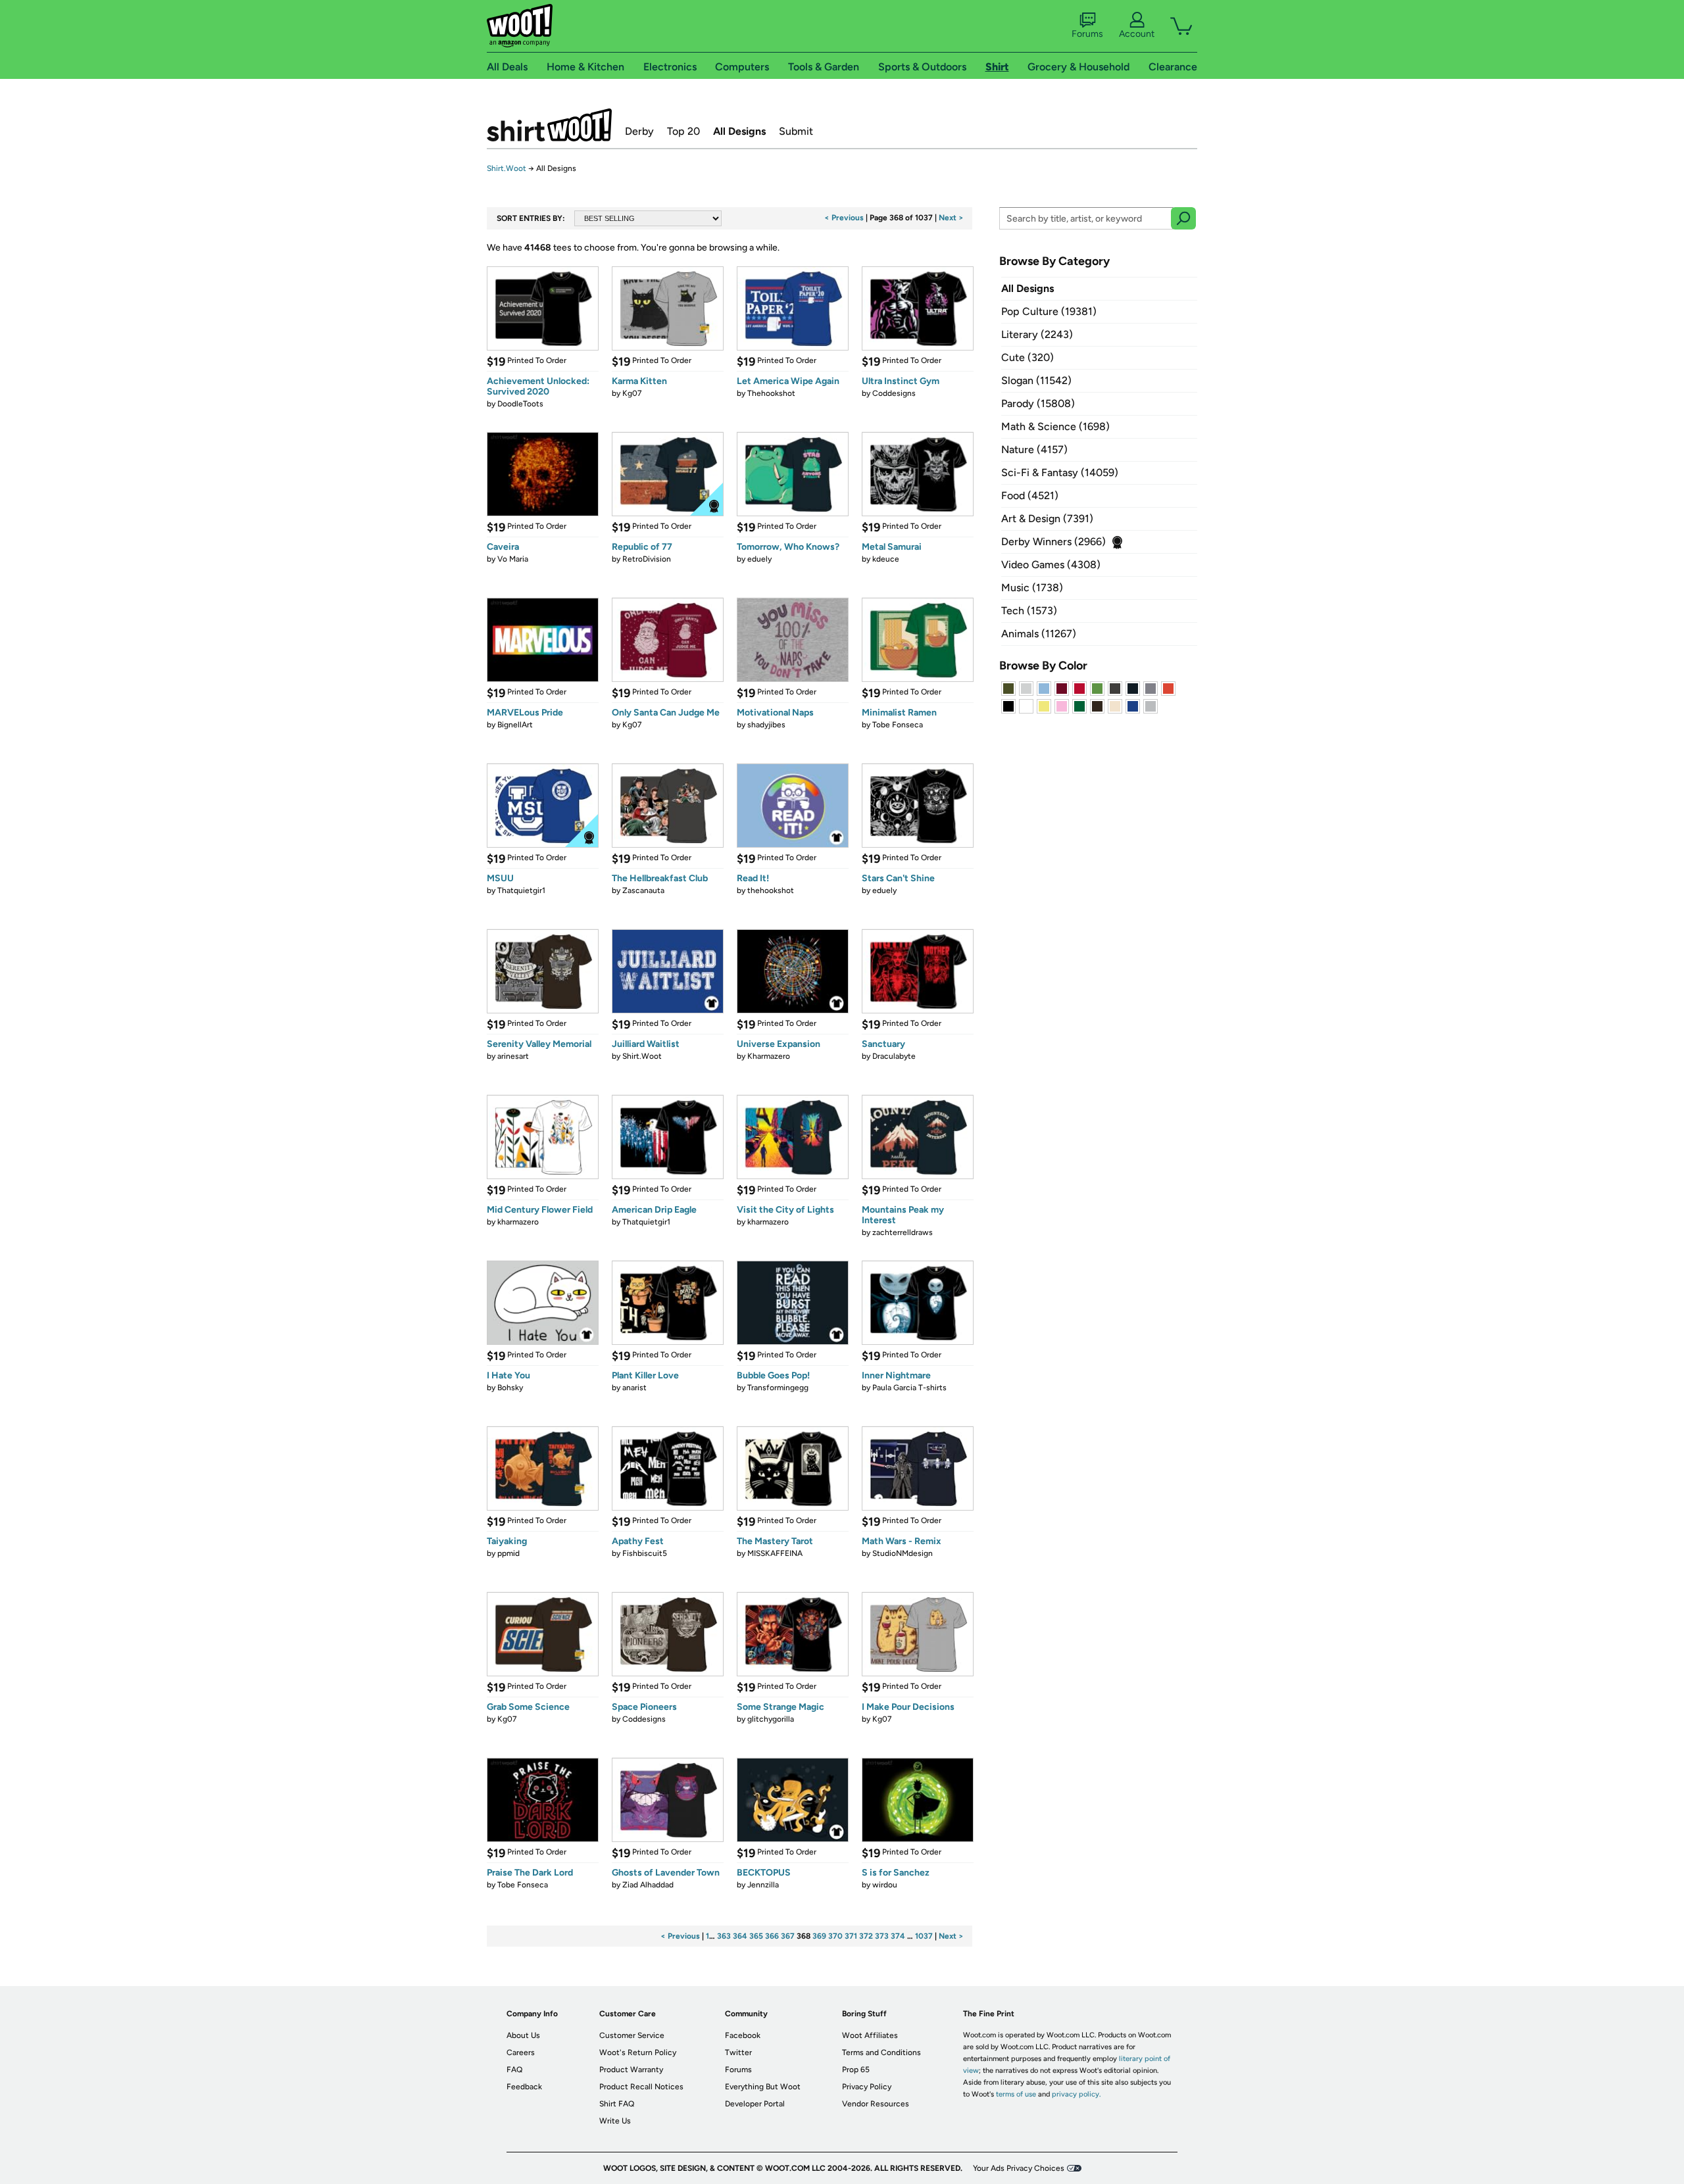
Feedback (524, 2087)
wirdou (885, 1885)
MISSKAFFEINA (775, 1553)
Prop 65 (856, 2070)
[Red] (1079, 689)
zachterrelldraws (903, 1232)
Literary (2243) (1037, 334)
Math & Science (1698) (1055, 426)
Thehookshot (771, 393)
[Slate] (1151, 689)
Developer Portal (755, 2104)
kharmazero (518, 1222)
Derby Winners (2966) (1053, 542)
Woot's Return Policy (638, 2052)
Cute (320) (1028, 357)
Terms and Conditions (881, 2052)
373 (882, 1936)
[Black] (1008, 706)
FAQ (514, 2070)
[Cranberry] (1062, 689)
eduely (759, 559)
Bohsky (510, 1388)
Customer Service (632, 2035)
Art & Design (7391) (1047, 519)
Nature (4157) (1034, 449)
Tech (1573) (1029, 611)
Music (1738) (1032, 588)
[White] (1026, 706)
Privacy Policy (867, 2087)
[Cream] (1115, 706)
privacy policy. (1076, 2094)
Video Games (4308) (1051, 565)
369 (819, 1936)
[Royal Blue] (1133, 706)
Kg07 (632, 393)
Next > (951, 218)
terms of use (1016, 2094)
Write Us (615, 2121)
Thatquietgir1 (521, 890)
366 (772, 1936)
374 (898, 1936)
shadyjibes (766, 725)
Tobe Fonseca (898, 725)
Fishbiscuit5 (645, 1553)
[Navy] (1133, 689)
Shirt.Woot (549, 125)
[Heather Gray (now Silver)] (1151, 706)
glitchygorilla (771, 1719)
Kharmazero (769, 1056)
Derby (639, 131)
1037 (924, 1936)
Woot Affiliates (870, 2035)
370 (835, 1936)
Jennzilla (763, 1885)
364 (740, 1936)
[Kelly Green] (1079, 706)
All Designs (739, 131)
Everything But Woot (763, 2087)
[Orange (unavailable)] (1168, 689)
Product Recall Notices (641, 2087)
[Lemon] (1044, 706)
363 (724, 1936)
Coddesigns (894, 393)
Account (1137, 34)
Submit (796, 131)
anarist (634, 1388)
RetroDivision (647, 559)
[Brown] (1097, 706)
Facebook (743, 2035)
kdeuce (886, 559)
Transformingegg (778, 1388)
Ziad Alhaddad (648, 1885)
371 (851, 1936)
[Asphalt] (1115, 689)
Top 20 (683, 131)
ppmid (508, 1553)
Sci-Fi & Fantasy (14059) (1060, 473)
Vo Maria (513, 559)
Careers (521, 2052)
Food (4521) (1030, 496)
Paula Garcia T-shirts (909, 1388)
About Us (523, 2035)
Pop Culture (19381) (1049, 311)
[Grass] (1097, 689)
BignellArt (515, 725)
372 (866, 1936)
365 (756, 1936)
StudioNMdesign (903, 1553)
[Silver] (1026, 689)
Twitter (738, 2052)
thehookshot (771, 890)
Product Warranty (631, 2070)
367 (788, 1936)
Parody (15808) (1038, 403)
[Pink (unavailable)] (1062, 706)
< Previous (844, 218)
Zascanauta (643, 890)
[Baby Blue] (1044, 689)
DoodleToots (520, 404)
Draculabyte (894, 1056)
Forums (1087, 34)
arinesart (513, 1056)
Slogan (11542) (1036, 380)
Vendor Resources (876, 2104)
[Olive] (1008, 689)
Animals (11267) (1039, 634)
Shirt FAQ (617, 2104)
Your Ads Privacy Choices (1019, 2168)
